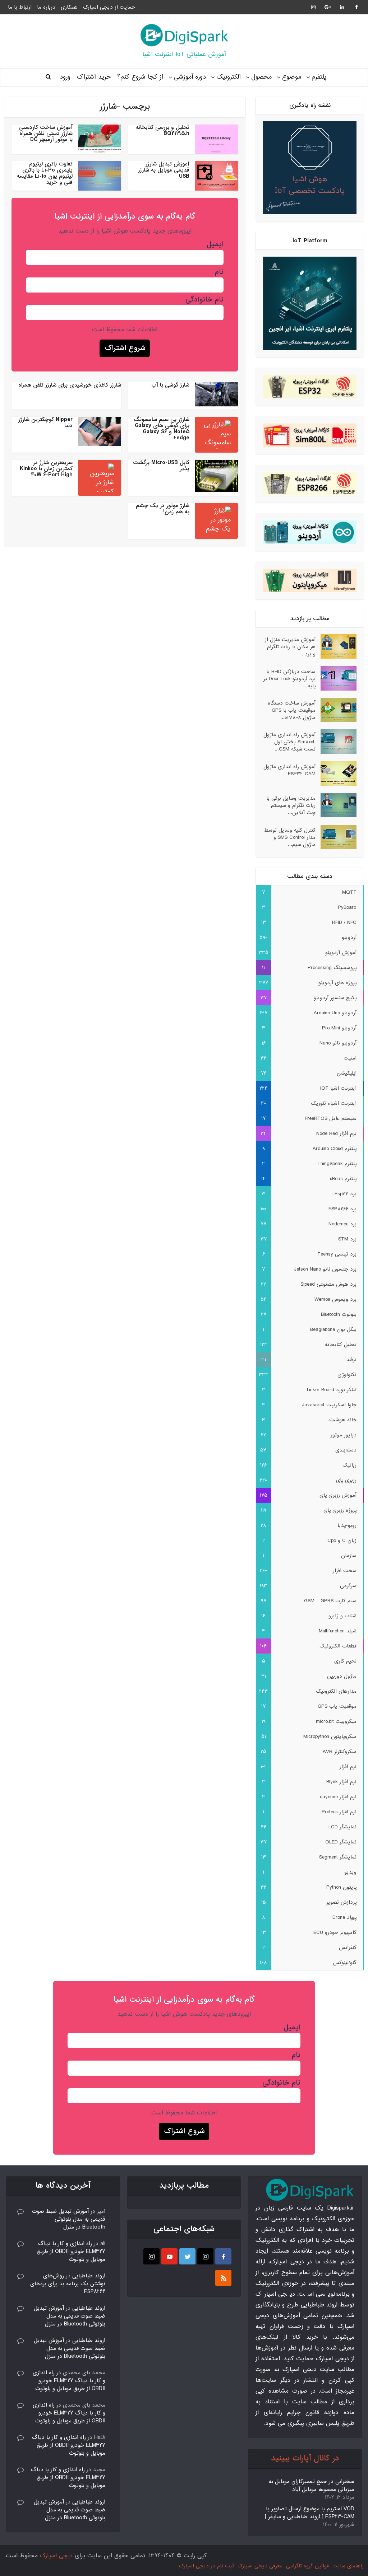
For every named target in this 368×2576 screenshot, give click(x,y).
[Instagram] (205, 2256)
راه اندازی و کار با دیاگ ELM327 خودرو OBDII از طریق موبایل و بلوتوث (71, 2252)
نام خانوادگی (204, 300)
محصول (261, 77)
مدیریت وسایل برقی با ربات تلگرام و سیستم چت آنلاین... (291, 805)
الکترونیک (229, 77)
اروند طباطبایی (89, 2276)
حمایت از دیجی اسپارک (109, 7)
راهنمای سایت (348, 2566)
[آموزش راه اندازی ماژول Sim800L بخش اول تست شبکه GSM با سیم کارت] (336, 742)
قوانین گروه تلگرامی (307, 2566)
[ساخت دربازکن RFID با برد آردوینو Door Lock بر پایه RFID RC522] (336, 678)
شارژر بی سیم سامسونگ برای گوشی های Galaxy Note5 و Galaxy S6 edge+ (162, 429)
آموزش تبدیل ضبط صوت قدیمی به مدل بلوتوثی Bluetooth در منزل (69, 2219)
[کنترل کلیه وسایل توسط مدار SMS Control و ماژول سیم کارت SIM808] (336, 837)
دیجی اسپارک (56, 2556)
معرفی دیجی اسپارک (260, 2566)
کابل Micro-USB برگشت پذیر (161, 466)
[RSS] (223, 2278)
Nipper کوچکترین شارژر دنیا (45, 423)
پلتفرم (319, 77)
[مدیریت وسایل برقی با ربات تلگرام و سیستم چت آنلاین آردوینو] (336, 805)
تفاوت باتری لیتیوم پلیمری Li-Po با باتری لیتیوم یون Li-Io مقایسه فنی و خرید (45, 173)
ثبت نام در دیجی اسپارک (206, 2566)
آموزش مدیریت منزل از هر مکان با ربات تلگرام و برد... (290, 647)
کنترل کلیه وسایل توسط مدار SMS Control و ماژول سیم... (290, 837)
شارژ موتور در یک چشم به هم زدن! (163, 509)
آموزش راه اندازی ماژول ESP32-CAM (289, 770)
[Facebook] (223, 2256)
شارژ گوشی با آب (170, 385)
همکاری (69, 7)
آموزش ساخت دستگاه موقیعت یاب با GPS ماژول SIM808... (292, 710)
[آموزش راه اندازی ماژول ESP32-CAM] (336, 773)
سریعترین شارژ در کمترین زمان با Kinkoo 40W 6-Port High (46, 469)
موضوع (292, 77)
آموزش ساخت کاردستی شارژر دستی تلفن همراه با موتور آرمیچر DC (46, 134)
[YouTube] (169, 2256)
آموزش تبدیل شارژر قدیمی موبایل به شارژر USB (164, 170)
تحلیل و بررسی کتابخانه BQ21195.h (162, 130)
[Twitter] (187, 2256)
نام (219, 272)
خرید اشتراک (94, 77)
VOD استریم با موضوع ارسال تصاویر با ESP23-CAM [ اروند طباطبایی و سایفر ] (310, 2513)
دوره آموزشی (190, 77)
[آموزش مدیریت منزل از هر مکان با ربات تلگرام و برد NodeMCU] (336, 646)
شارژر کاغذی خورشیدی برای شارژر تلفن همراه (70, 385)
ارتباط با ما (20, 7)
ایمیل (215, 244)
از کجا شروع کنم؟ (140, 77)
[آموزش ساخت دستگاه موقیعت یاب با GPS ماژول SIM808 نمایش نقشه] (336, 710)
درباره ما (46, 7)
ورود (65, 77)
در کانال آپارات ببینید (305, 2458)
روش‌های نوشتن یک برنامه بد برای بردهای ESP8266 (68, 2284)
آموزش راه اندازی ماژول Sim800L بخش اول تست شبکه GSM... (289, 742)
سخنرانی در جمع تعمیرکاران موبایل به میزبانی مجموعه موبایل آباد (312, 2486)
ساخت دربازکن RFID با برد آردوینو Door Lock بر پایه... (289, 679)
